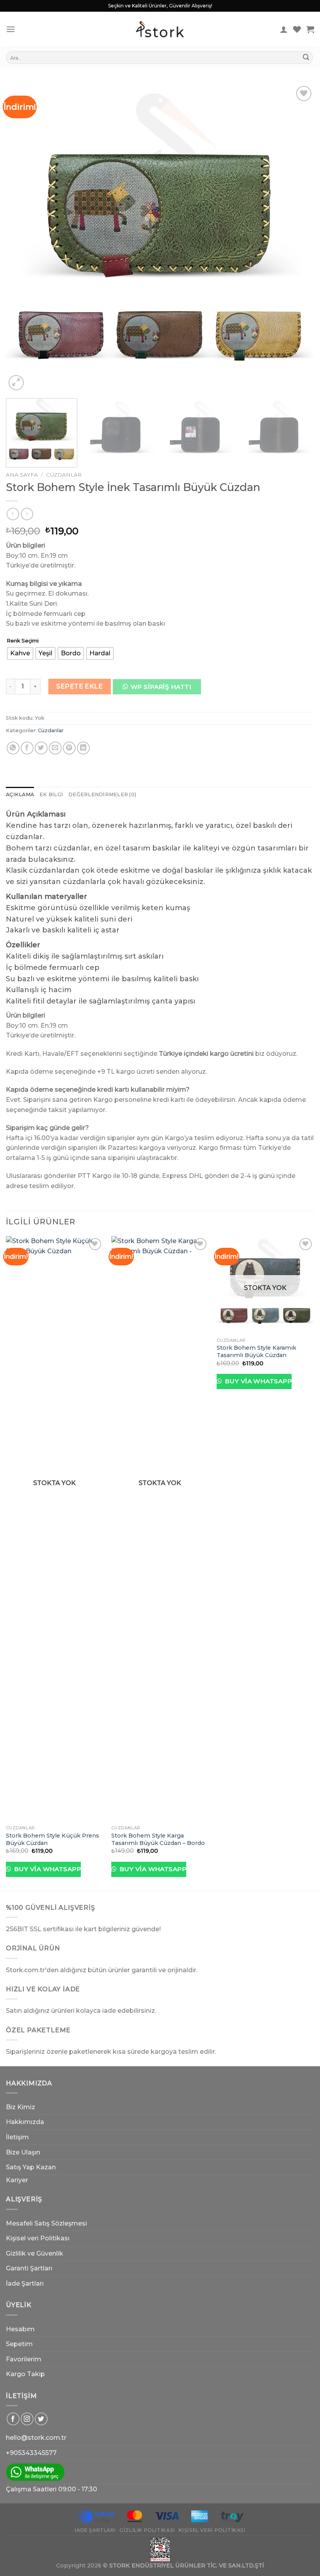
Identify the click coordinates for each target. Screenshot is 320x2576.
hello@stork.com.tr (36, 2438)
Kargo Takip (25, 2374)
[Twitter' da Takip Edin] (41, 2419)
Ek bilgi (51, 794)
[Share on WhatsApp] (13, 748)
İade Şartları (25, 2283)
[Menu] (11, 29)
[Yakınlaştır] (16, 383)
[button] (160, 689)
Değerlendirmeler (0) (102, 794)
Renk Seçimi (23, 641)
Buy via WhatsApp (46, 1869)
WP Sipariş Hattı (161, 687)
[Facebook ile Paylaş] (27, 748)
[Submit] (306, 58)
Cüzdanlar (64, 475)
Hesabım (20, 2329)
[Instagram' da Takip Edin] (27, 2419)
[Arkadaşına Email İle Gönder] (55, 748)
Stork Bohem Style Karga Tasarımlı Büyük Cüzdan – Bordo (158, 1839)
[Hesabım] (284, 29)
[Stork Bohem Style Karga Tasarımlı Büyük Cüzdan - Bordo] (160, 1529)
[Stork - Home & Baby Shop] (160, 29)
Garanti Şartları (29, 2268)
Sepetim (19, 2344)
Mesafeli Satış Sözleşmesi (46, 2223)
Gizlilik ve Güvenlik (35, 2253)
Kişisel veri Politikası (38, 2238)
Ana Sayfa (22, 475)
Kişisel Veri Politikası (212, 2530)
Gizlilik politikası (147, 2530)
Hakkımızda (25, 2122)
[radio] (20, 653)
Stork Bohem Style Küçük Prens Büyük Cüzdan (52, 1839)
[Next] (298, 238)
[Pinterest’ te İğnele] (69, 748)
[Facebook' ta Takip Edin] (13, 2419)
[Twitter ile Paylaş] (41, 748)
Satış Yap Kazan (31, 2167)
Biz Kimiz (20, 2107)
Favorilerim (24, 2359)
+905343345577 (31, 2453)
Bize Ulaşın (23, 2152)
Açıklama (20, 794)
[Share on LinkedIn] (83, 748)
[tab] (20, 795)
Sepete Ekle (79, 686)
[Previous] (22, 238)
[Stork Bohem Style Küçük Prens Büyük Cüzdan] (55, 1529)
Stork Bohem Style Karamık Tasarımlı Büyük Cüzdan (256, 1351)
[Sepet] (310, 29)
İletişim (17, 2137)
